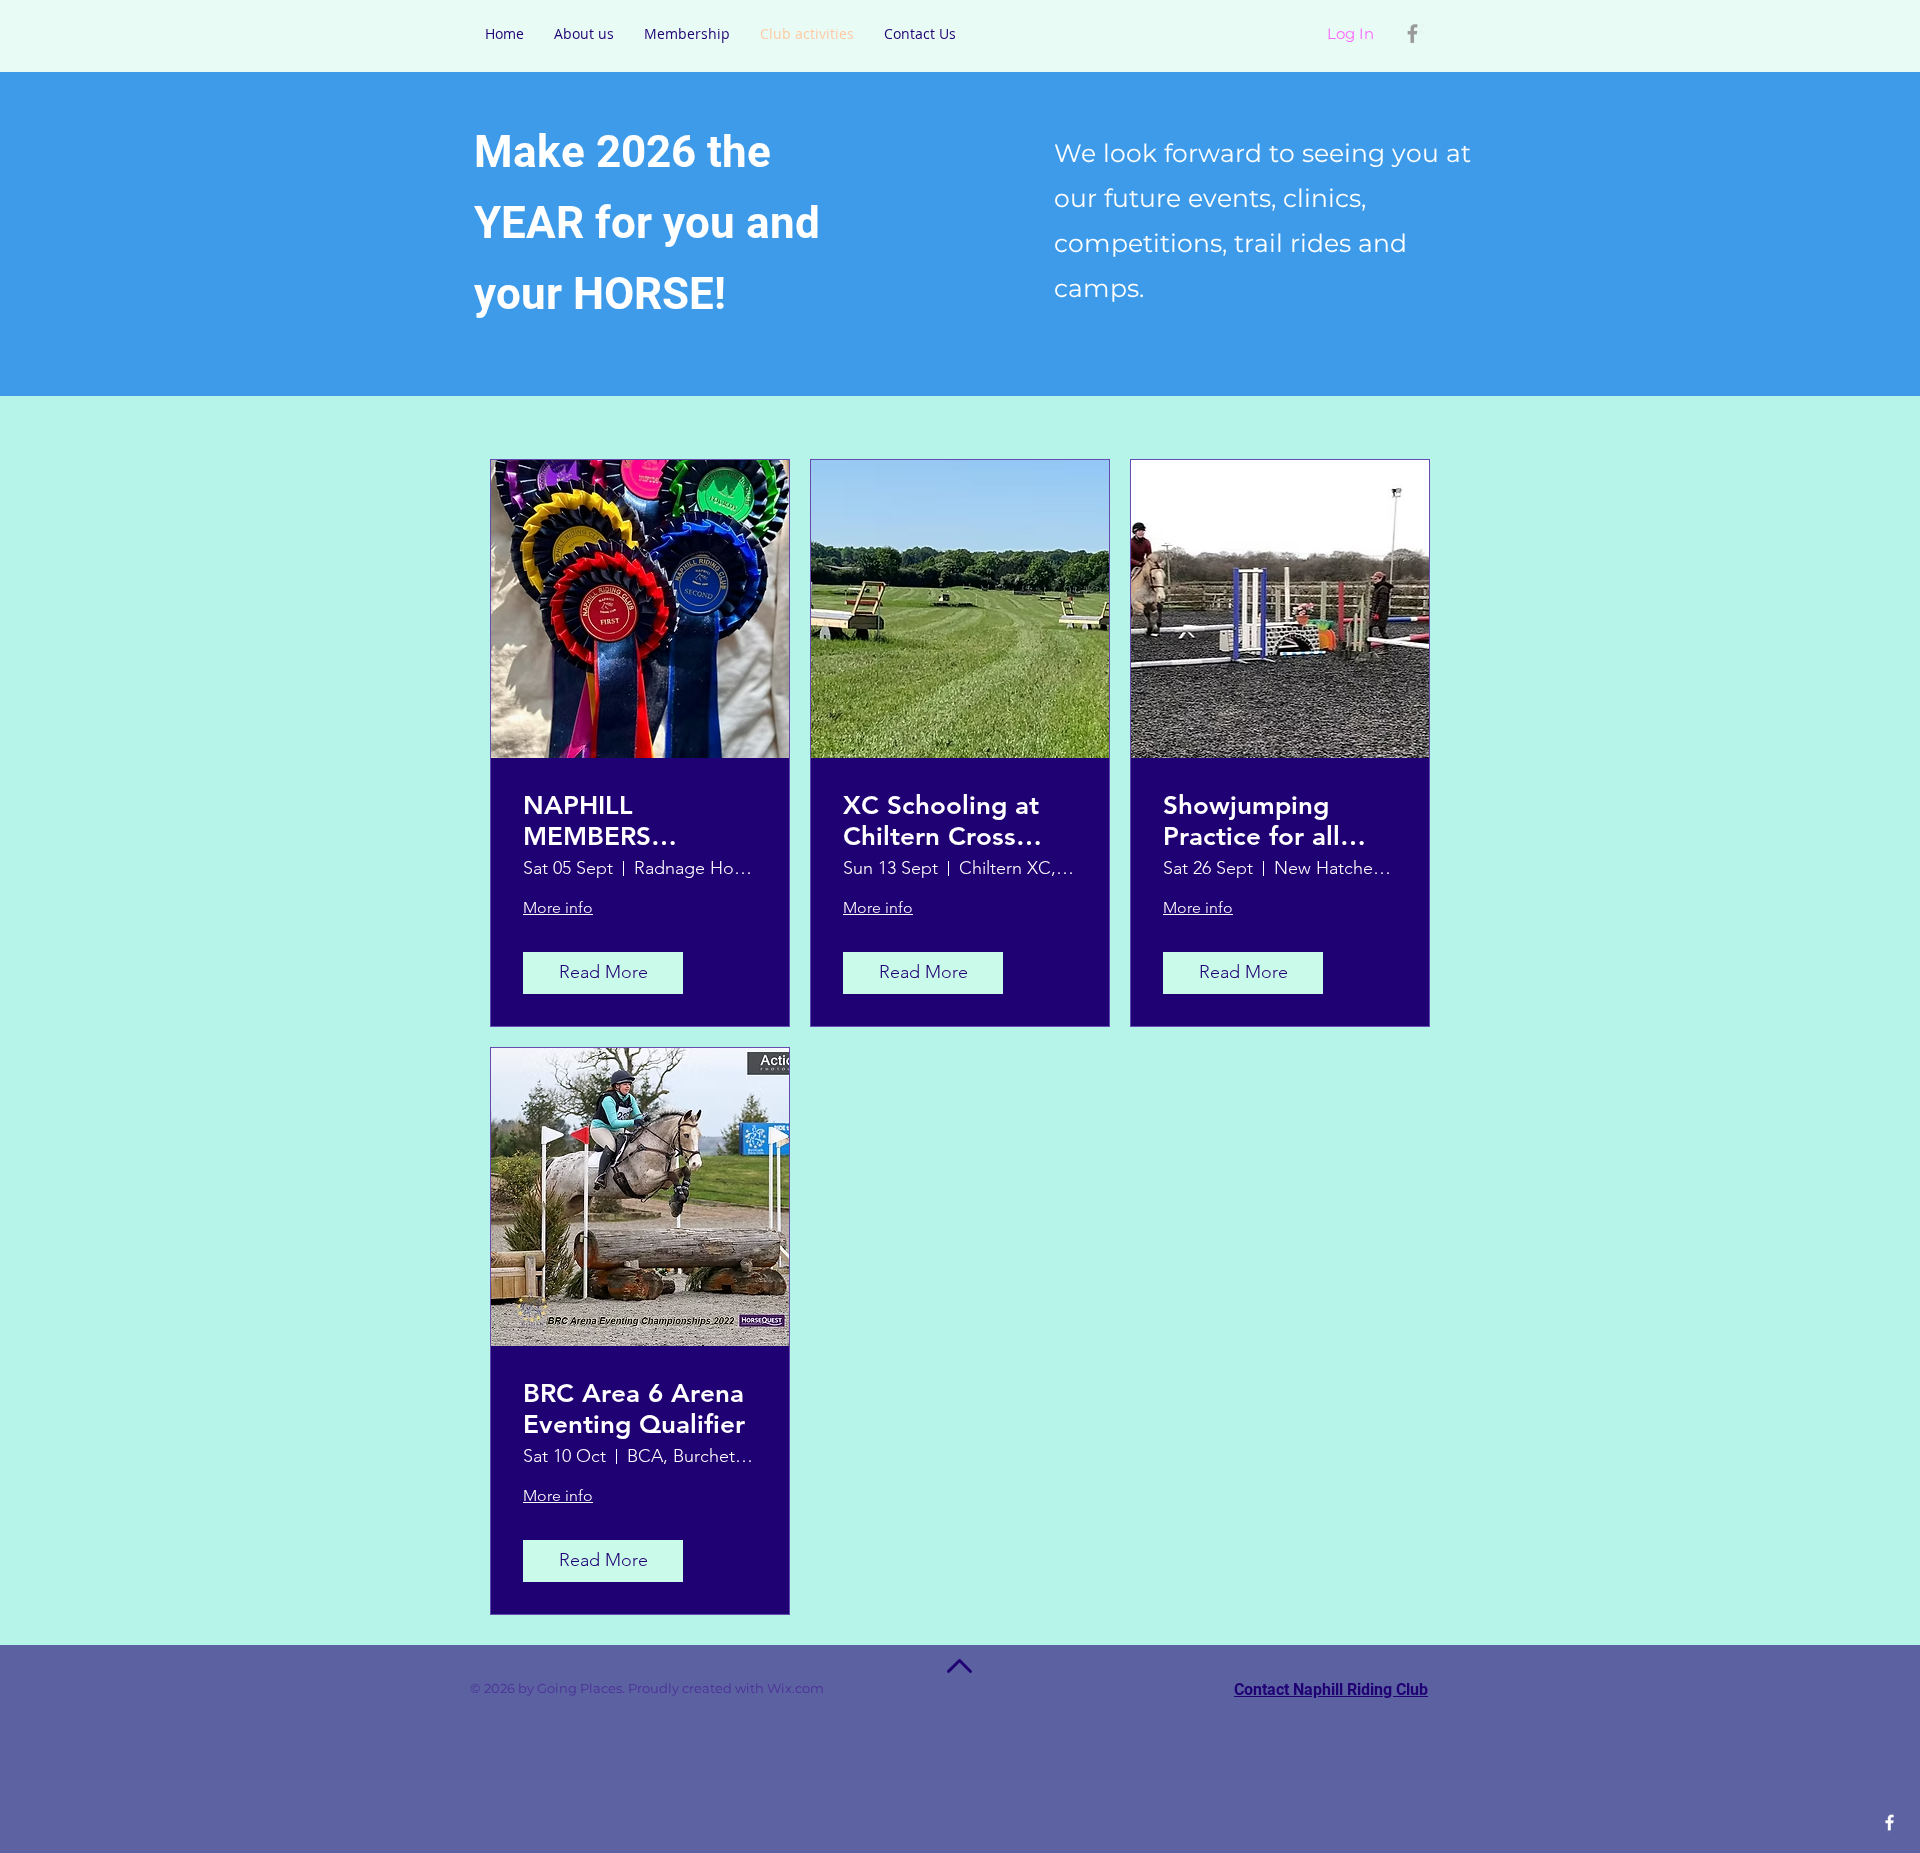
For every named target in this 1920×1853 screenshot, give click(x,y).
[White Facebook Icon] (1889, 1822)
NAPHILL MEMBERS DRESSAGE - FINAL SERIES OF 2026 (630, 821)
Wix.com (824, 1688)
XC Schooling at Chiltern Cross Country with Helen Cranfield (941, 821)
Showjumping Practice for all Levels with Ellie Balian (1262, 821)
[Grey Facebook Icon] (1412, 33)
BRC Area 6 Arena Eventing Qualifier (634, 1409)
